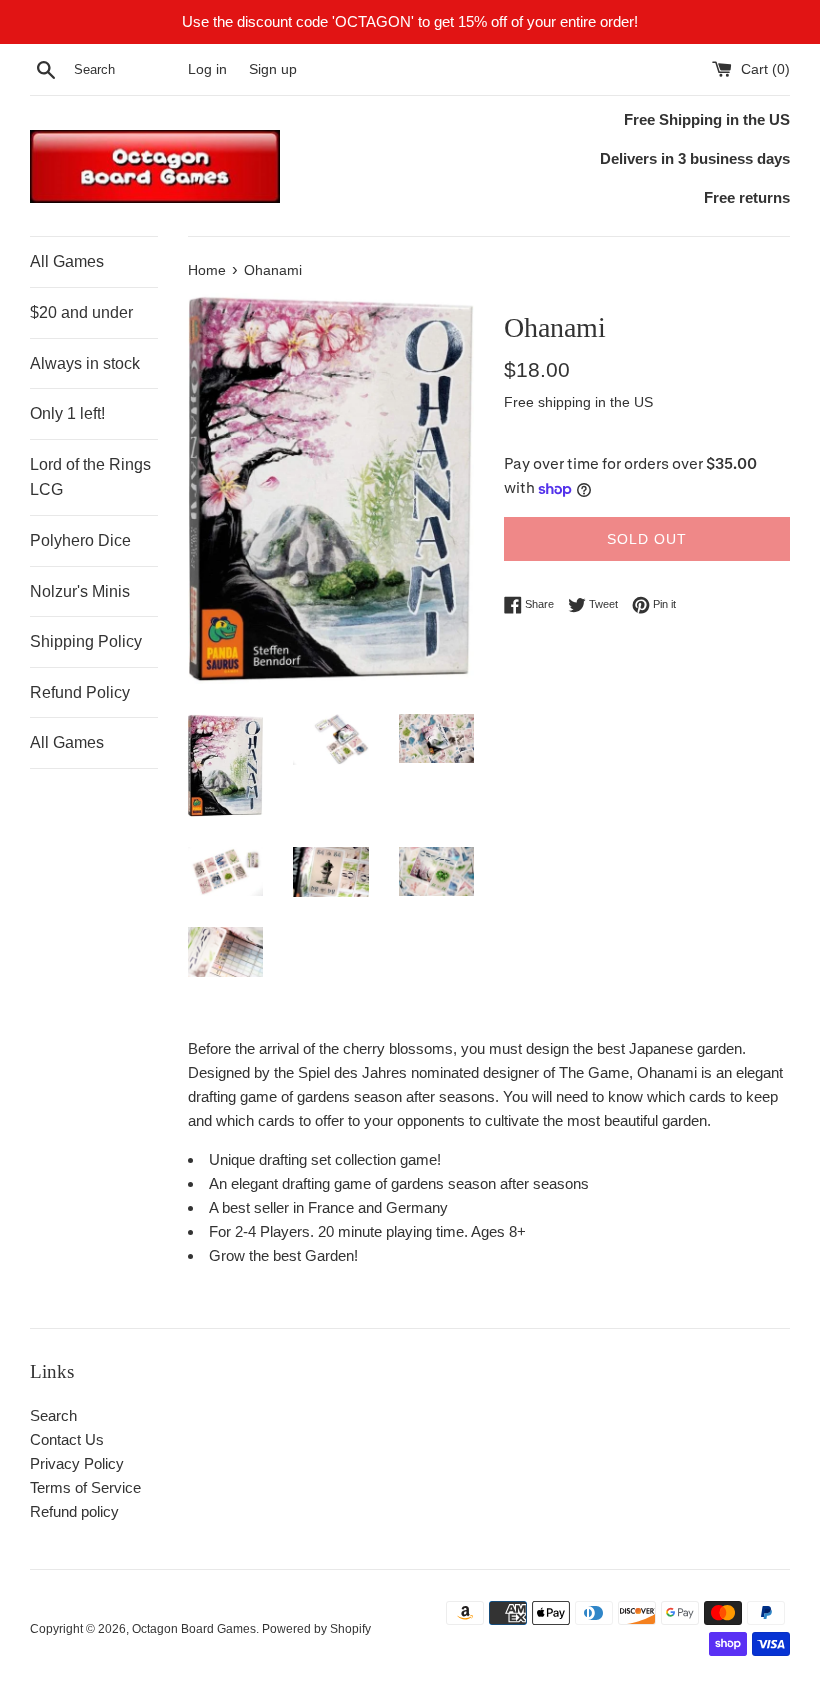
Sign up (273, 69)
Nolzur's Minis (80, 591)
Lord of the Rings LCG (90, 477)
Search (53, 1415)
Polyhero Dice (80, 540)
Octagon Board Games (194, 1629)
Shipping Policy (86, 641)
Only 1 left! (67, 413)
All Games (67, 261)
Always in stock (85, 363)
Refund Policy (80, 692)
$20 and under (81, 312)
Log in (207, 69)
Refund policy (74, 1511)
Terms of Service (85, 1487)
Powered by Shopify (316, 1629)
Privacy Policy (77, 1463)
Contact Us (67, 1439)
